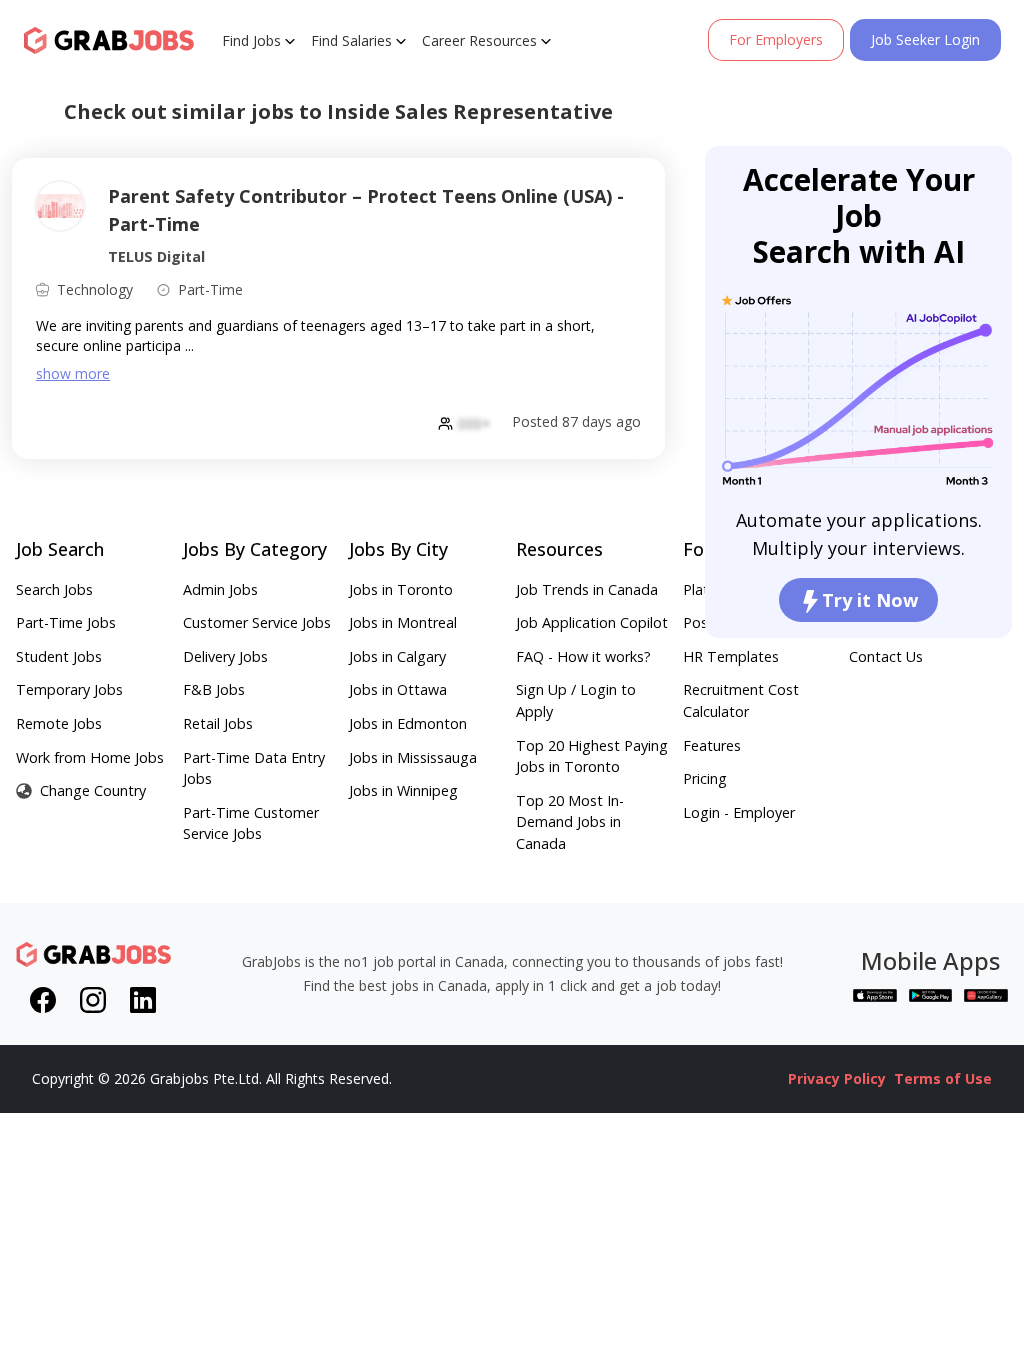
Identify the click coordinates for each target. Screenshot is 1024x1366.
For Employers (776, 39)
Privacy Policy (837, 1078)
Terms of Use (943, 1078)
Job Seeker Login (925, 39)
